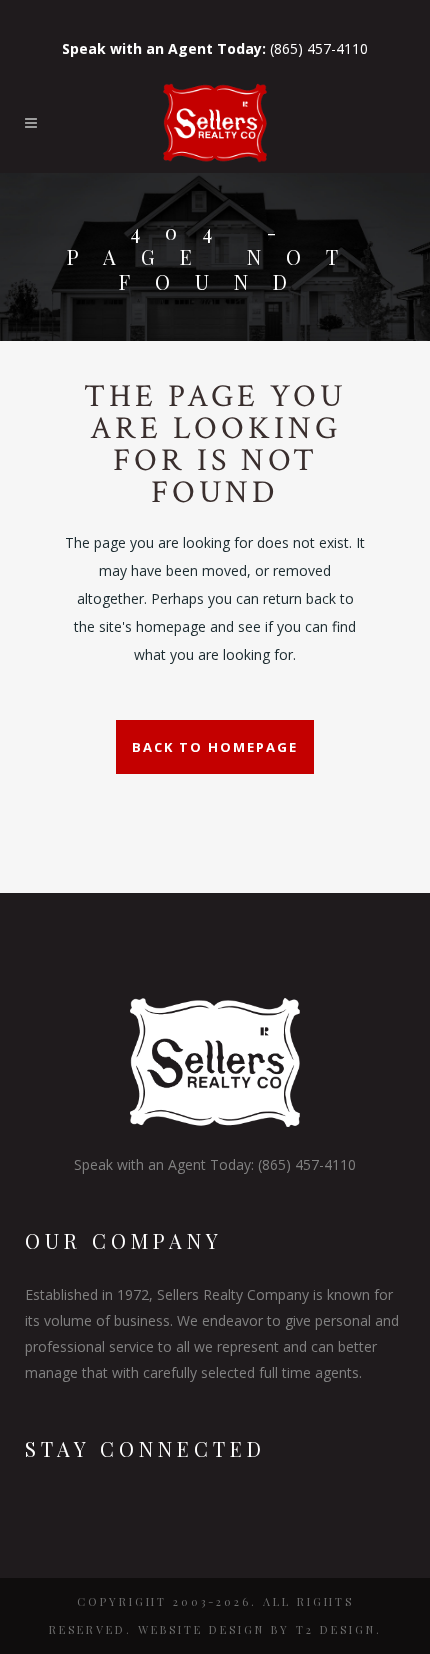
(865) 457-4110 (215, 48)
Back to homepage (215, 747)
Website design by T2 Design (257, 1629)
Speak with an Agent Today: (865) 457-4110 (215, 1164)
